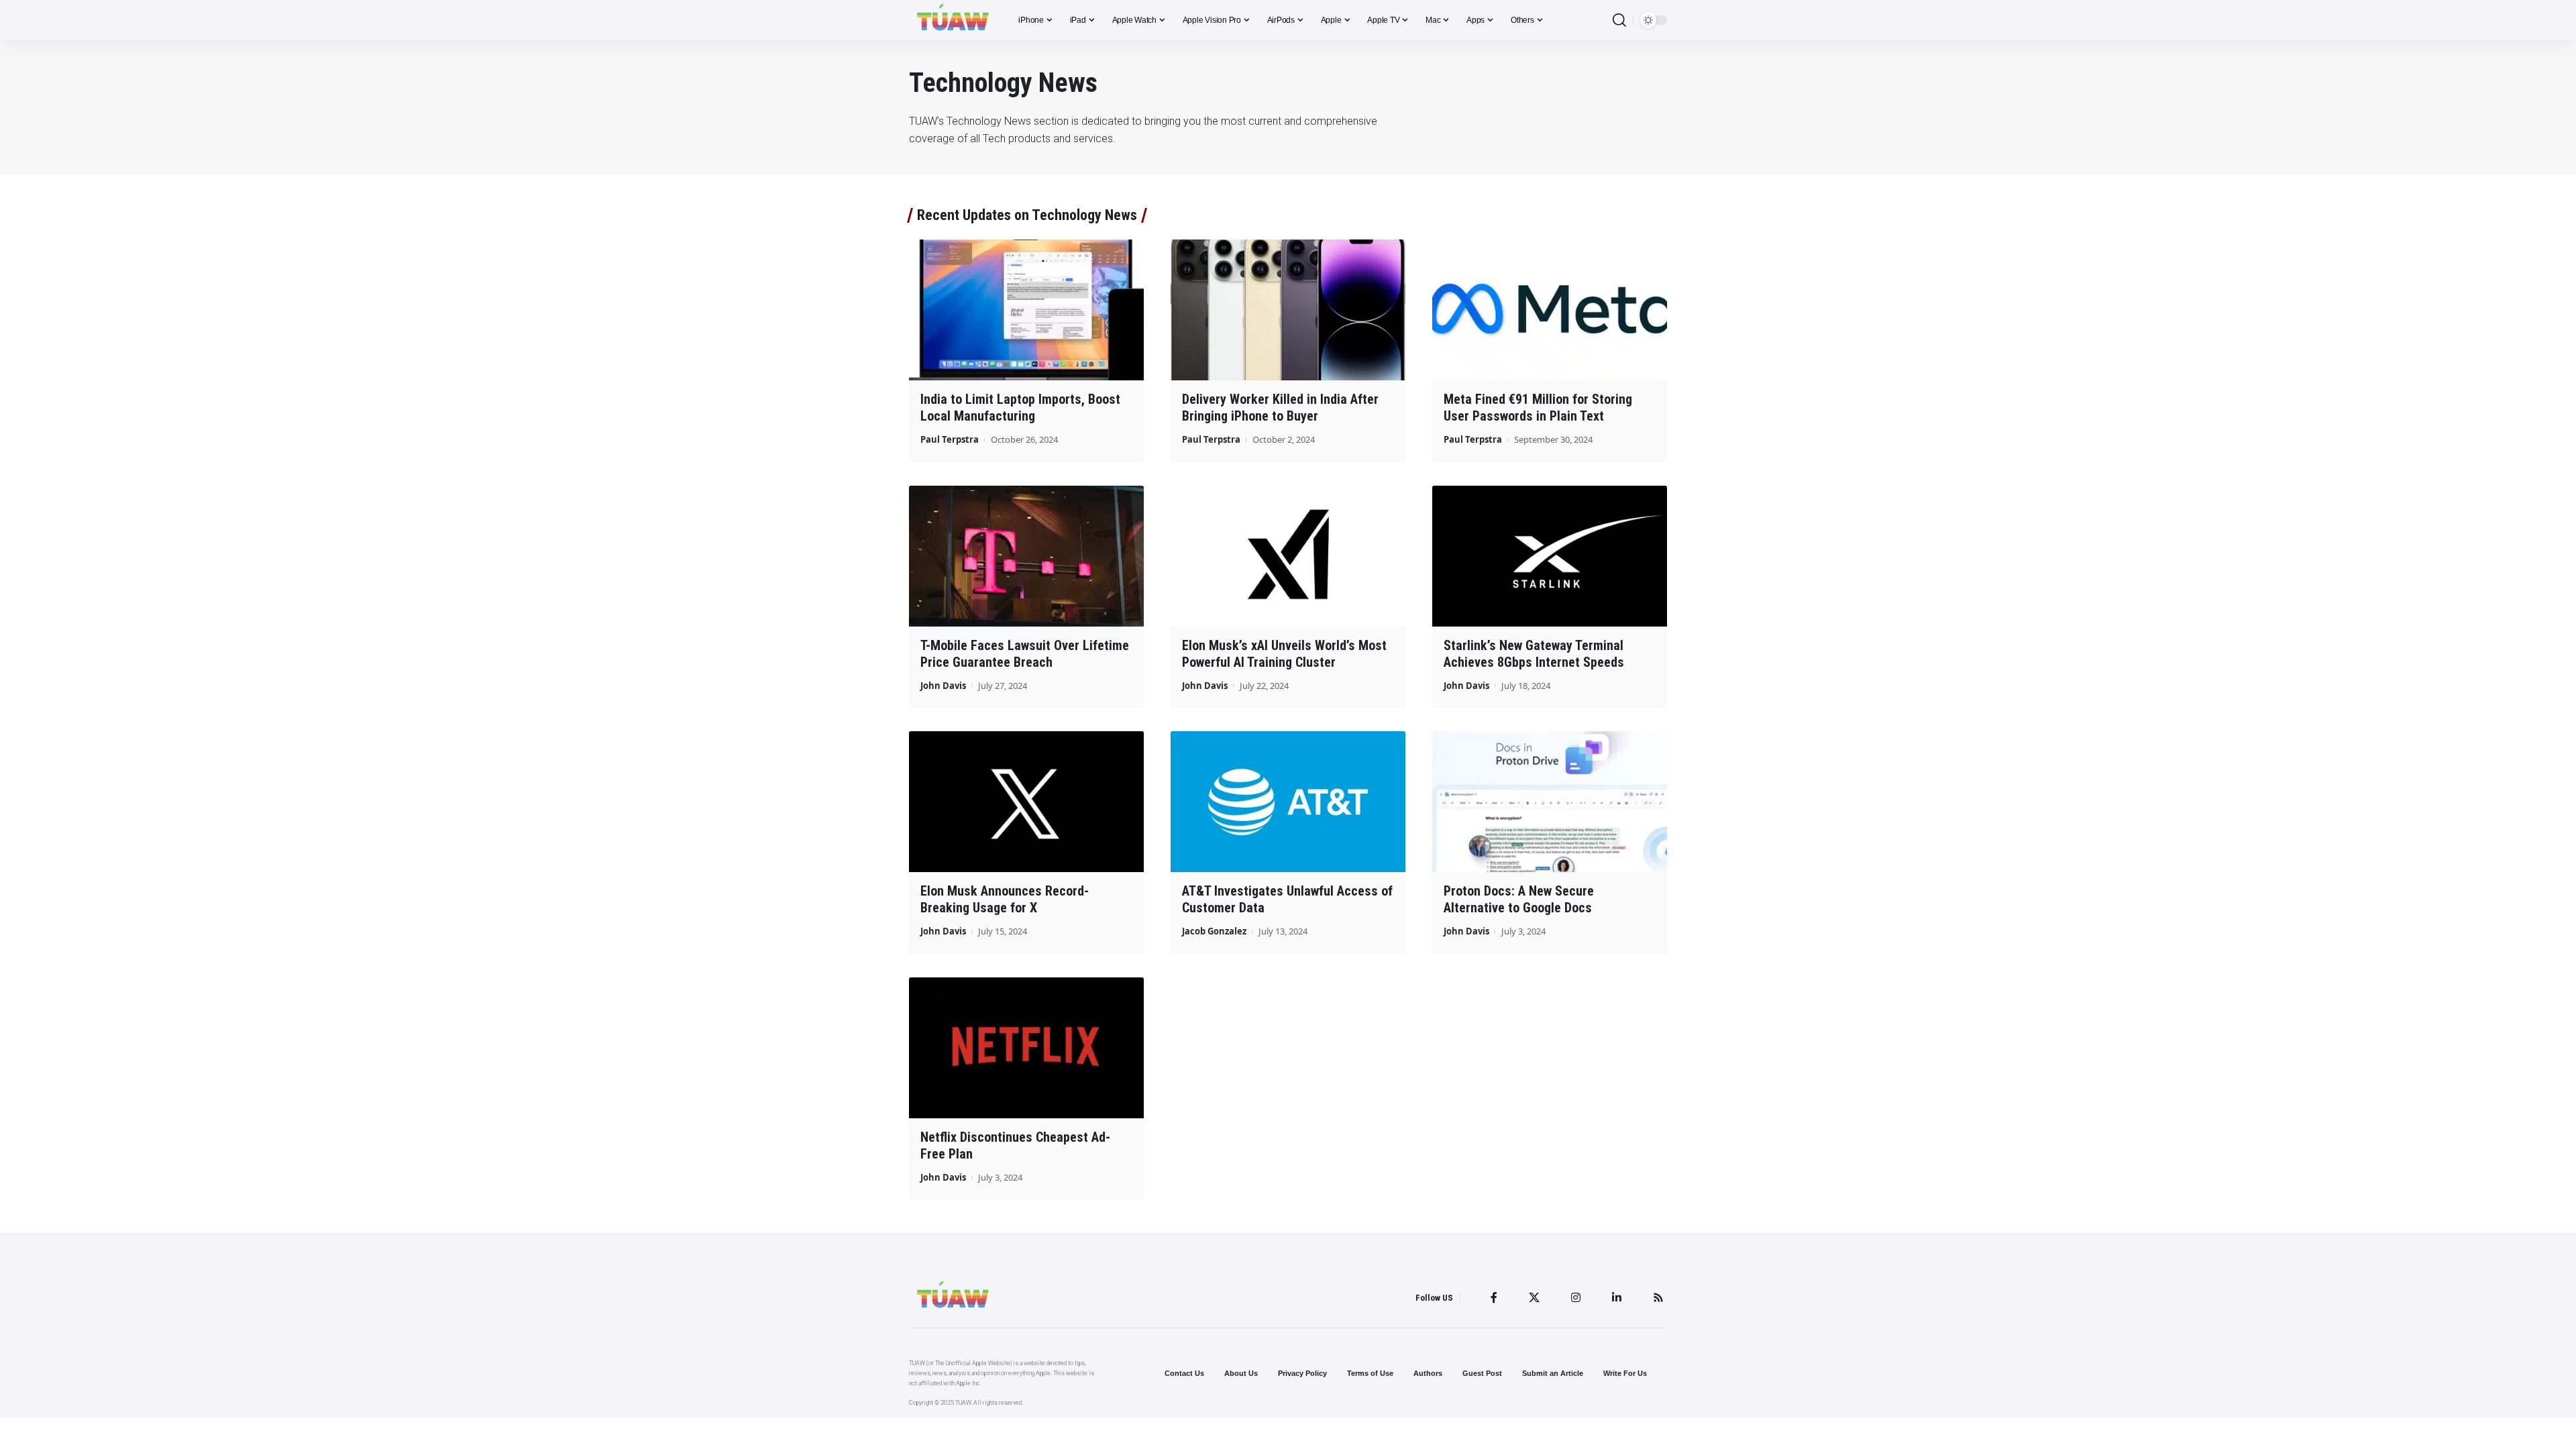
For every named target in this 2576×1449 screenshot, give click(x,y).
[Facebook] (1494, 1297)
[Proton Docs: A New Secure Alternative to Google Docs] (1550, 802)
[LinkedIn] (1617, 1297)
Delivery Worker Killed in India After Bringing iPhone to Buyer (1280, 408)
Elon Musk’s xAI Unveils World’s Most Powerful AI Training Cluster (1284, 654)
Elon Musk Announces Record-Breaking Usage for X (1005, 899)
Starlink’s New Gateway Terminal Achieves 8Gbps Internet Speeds (1534, 654)
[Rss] (1658, 1297)
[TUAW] (953, 20)
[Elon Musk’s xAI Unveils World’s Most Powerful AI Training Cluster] (1288, 556)
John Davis (943, 686)
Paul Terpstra (950, 439)
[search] (1619, 20)
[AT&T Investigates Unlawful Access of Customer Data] (1288, 802)
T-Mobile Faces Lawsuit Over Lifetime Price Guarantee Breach (1025, 654)
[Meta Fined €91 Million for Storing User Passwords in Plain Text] (1550, 310)
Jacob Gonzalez (1214, 931)
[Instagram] (1576, 1297)
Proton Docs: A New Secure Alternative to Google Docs (1519, 899)
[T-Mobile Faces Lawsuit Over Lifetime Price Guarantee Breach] (1026, 556)
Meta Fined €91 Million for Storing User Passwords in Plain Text (1538, 408)
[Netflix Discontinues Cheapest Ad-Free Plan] (1026, 1048)
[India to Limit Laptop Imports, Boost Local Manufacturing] (1026, 310)
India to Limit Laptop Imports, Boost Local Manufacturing (1020, 408)
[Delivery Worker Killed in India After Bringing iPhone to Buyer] (1288, 310)
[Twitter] (1534, 1297)
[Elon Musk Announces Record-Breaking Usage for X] (1026, 802)
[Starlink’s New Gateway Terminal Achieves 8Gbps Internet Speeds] (1550, 556)
